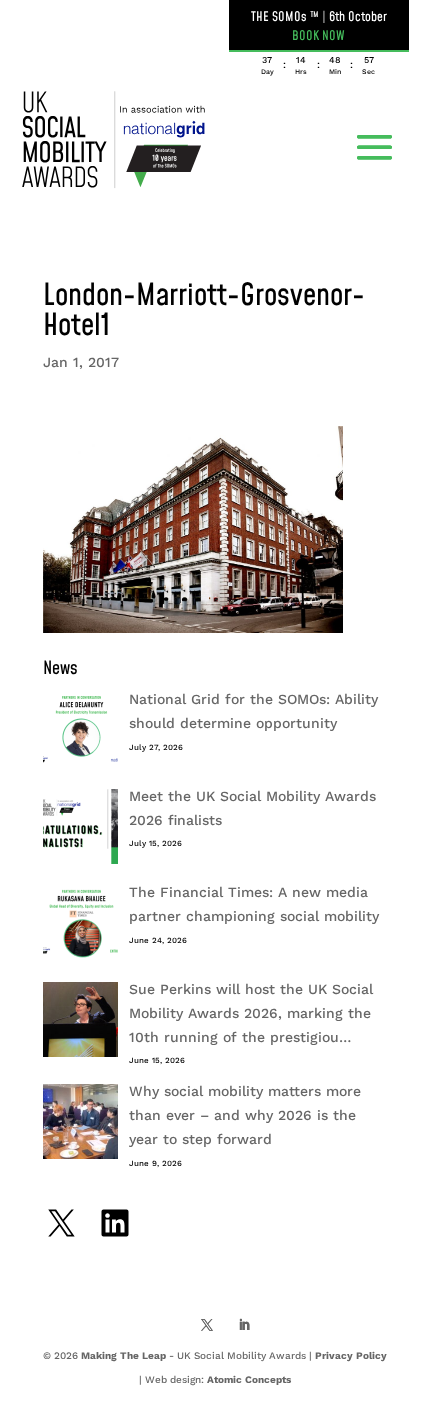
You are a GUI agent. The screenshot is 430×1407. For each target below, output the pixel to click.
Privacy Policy (351, 1355)
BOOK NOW (318, 36)
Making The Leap (123, 1355)
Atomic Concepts (249, 1379)
